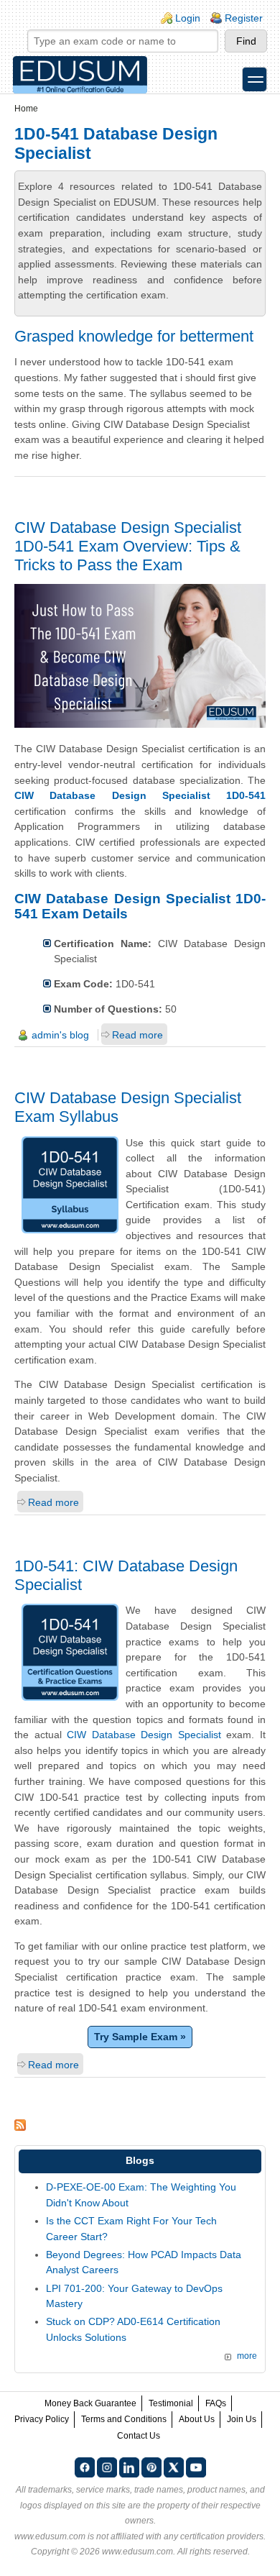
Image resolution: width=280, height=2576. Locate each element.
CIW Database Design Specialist (144, 1735)
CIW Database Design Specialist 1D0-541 (140, 795)
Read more (137, 1035)
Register (244, 18)
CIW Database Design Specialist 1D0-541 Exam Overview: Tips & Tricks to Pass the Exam (128, 546)
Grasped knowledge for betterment (134, 336)
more (247, 2356)
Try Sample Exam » (140, 2037)
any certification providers (214, 2536)
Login (188, 18)
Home (26, 109)
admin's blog (60, 1035)
